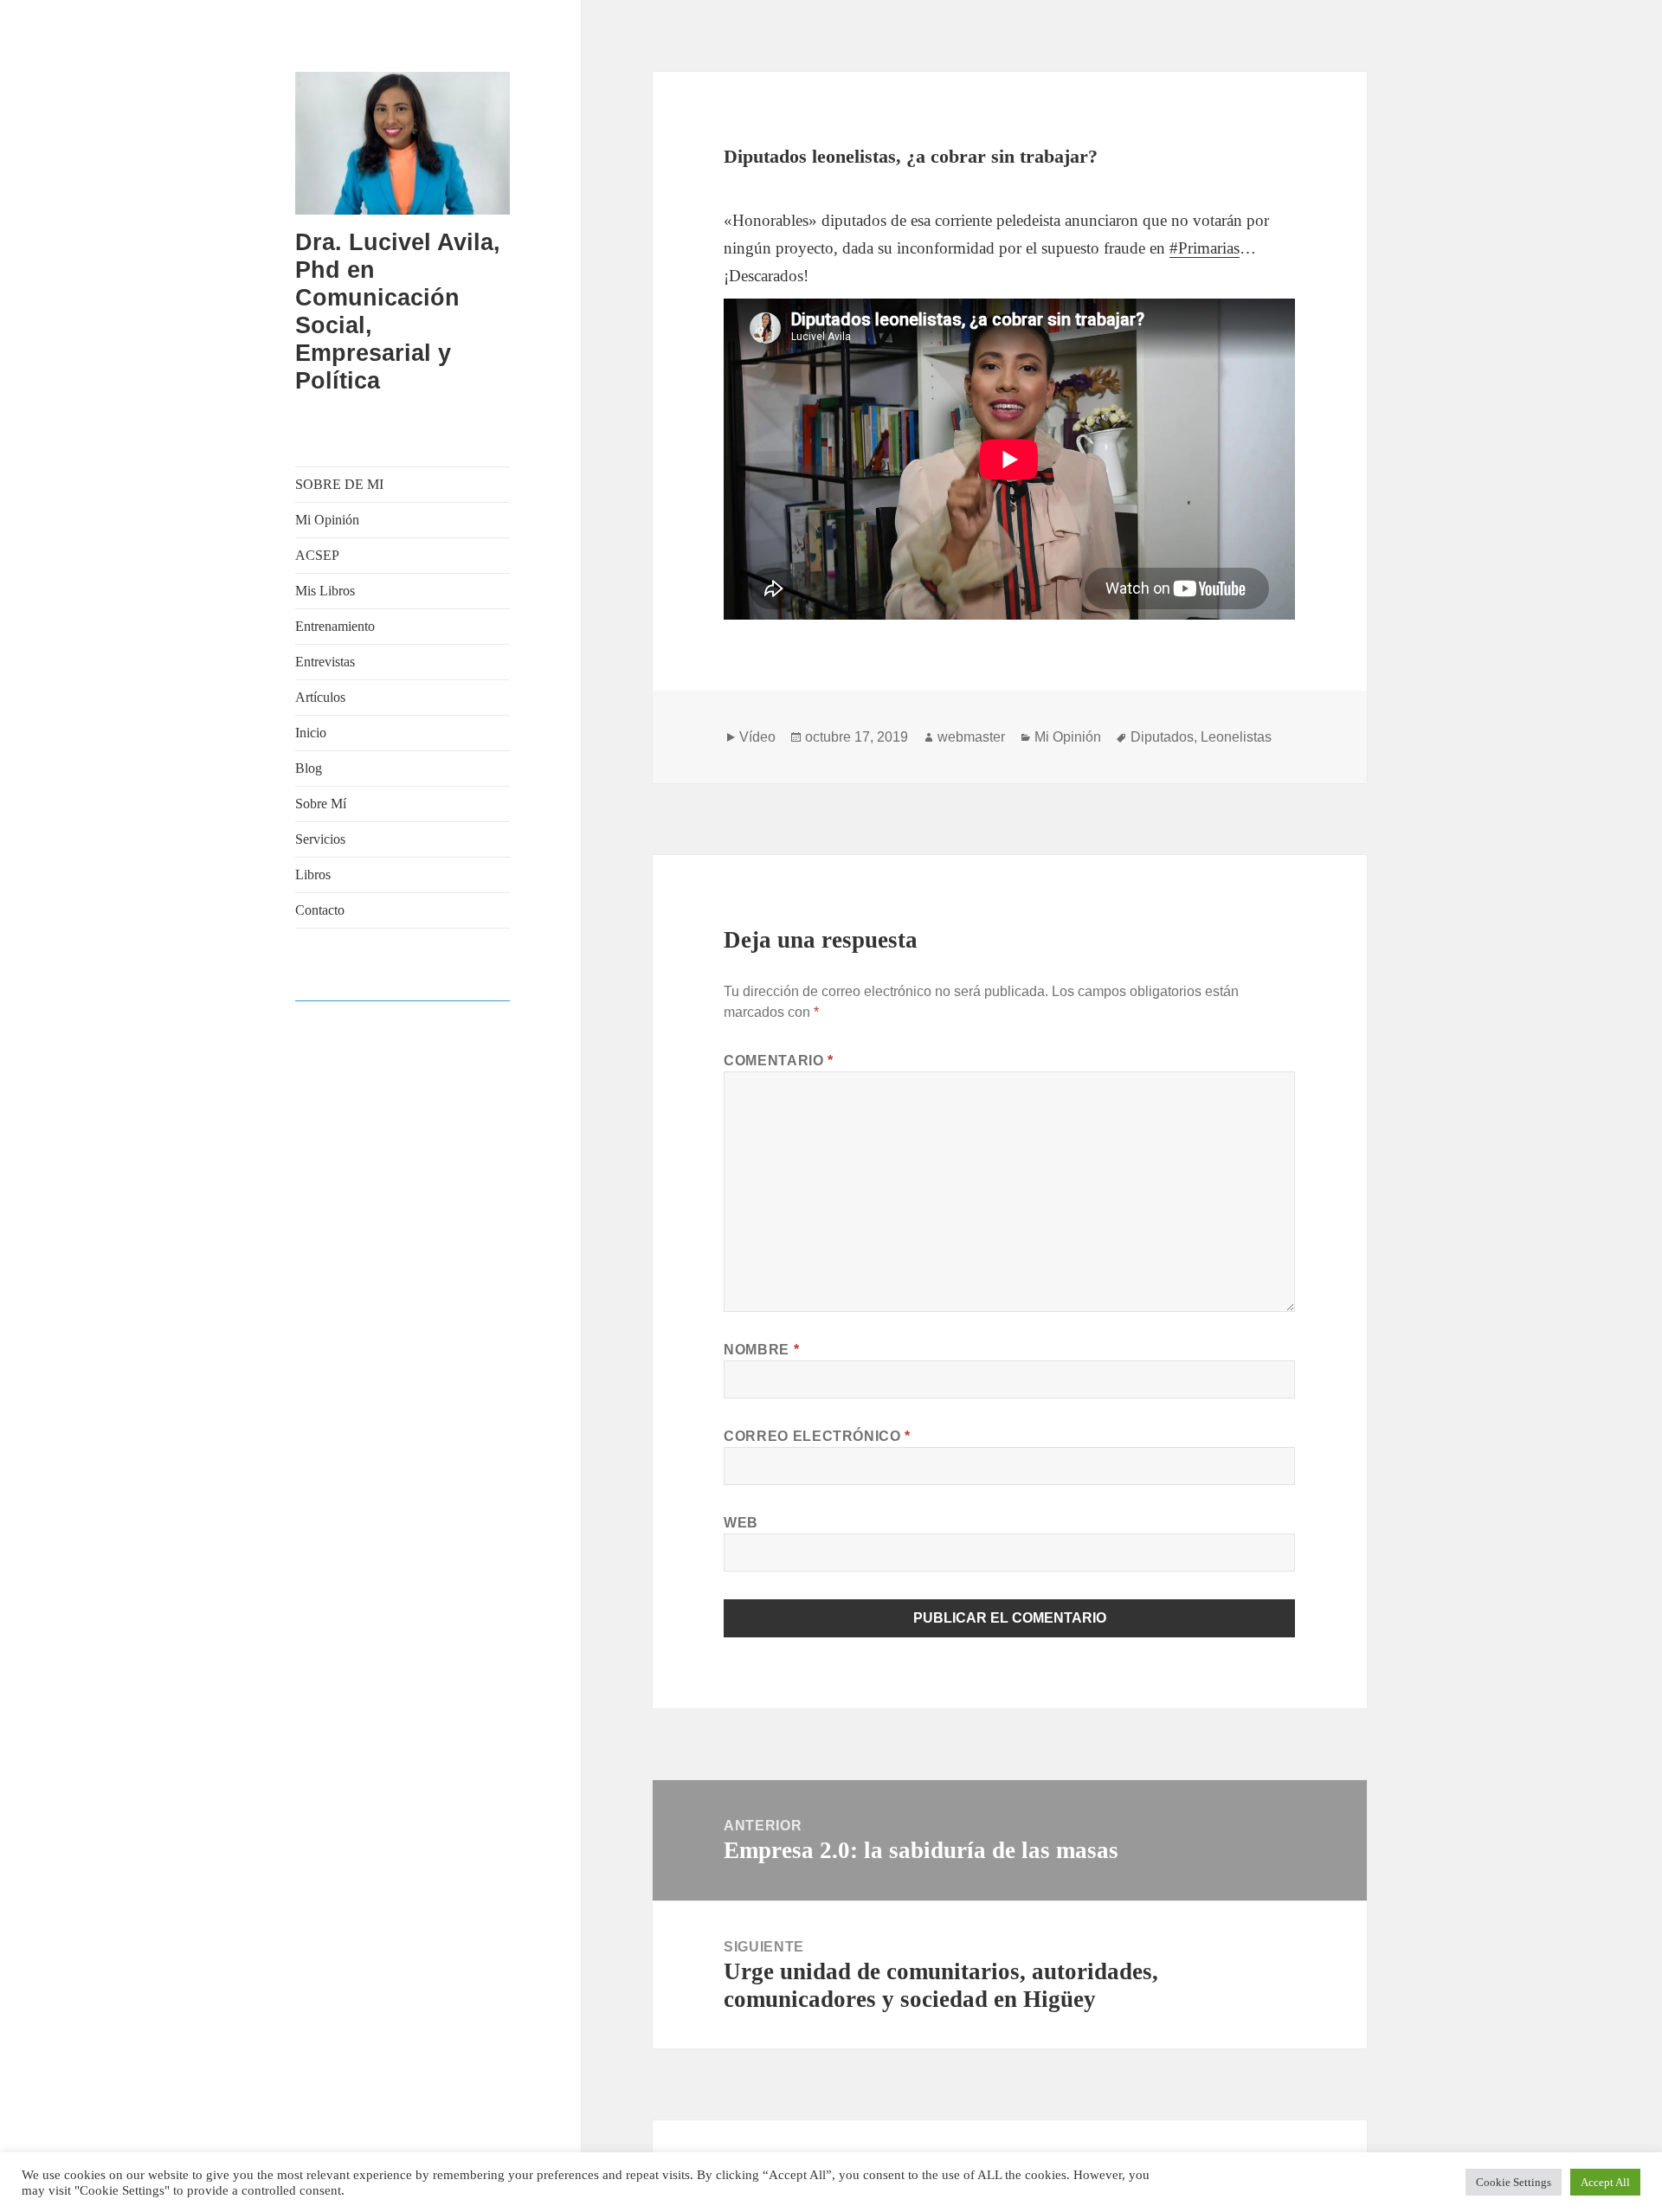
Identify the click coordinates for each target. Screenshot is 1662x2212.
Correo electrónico (817, 1436)
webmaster (971, 737)
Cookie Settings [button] (1514, 2182)
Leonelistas (1236, 737)
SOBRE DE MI (339, 484)
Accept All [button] (1605, 2182)
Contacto (320, 910)
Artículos (320, 697)
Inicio (311, 733)
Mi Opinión (327, 520)
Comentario (779, 1061)
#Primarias (1205, 248)
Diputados (1162, 737)
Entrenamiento (335, 626)
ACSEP (317, 555)
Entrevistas (325, 662)
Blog (309, 768)
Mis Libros (325, 591)
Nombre (761, 1350)
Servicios (320, 839)
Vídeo (757, 737)
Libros (313, 875)
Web (741, 1523)
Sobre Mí (321, 804)
